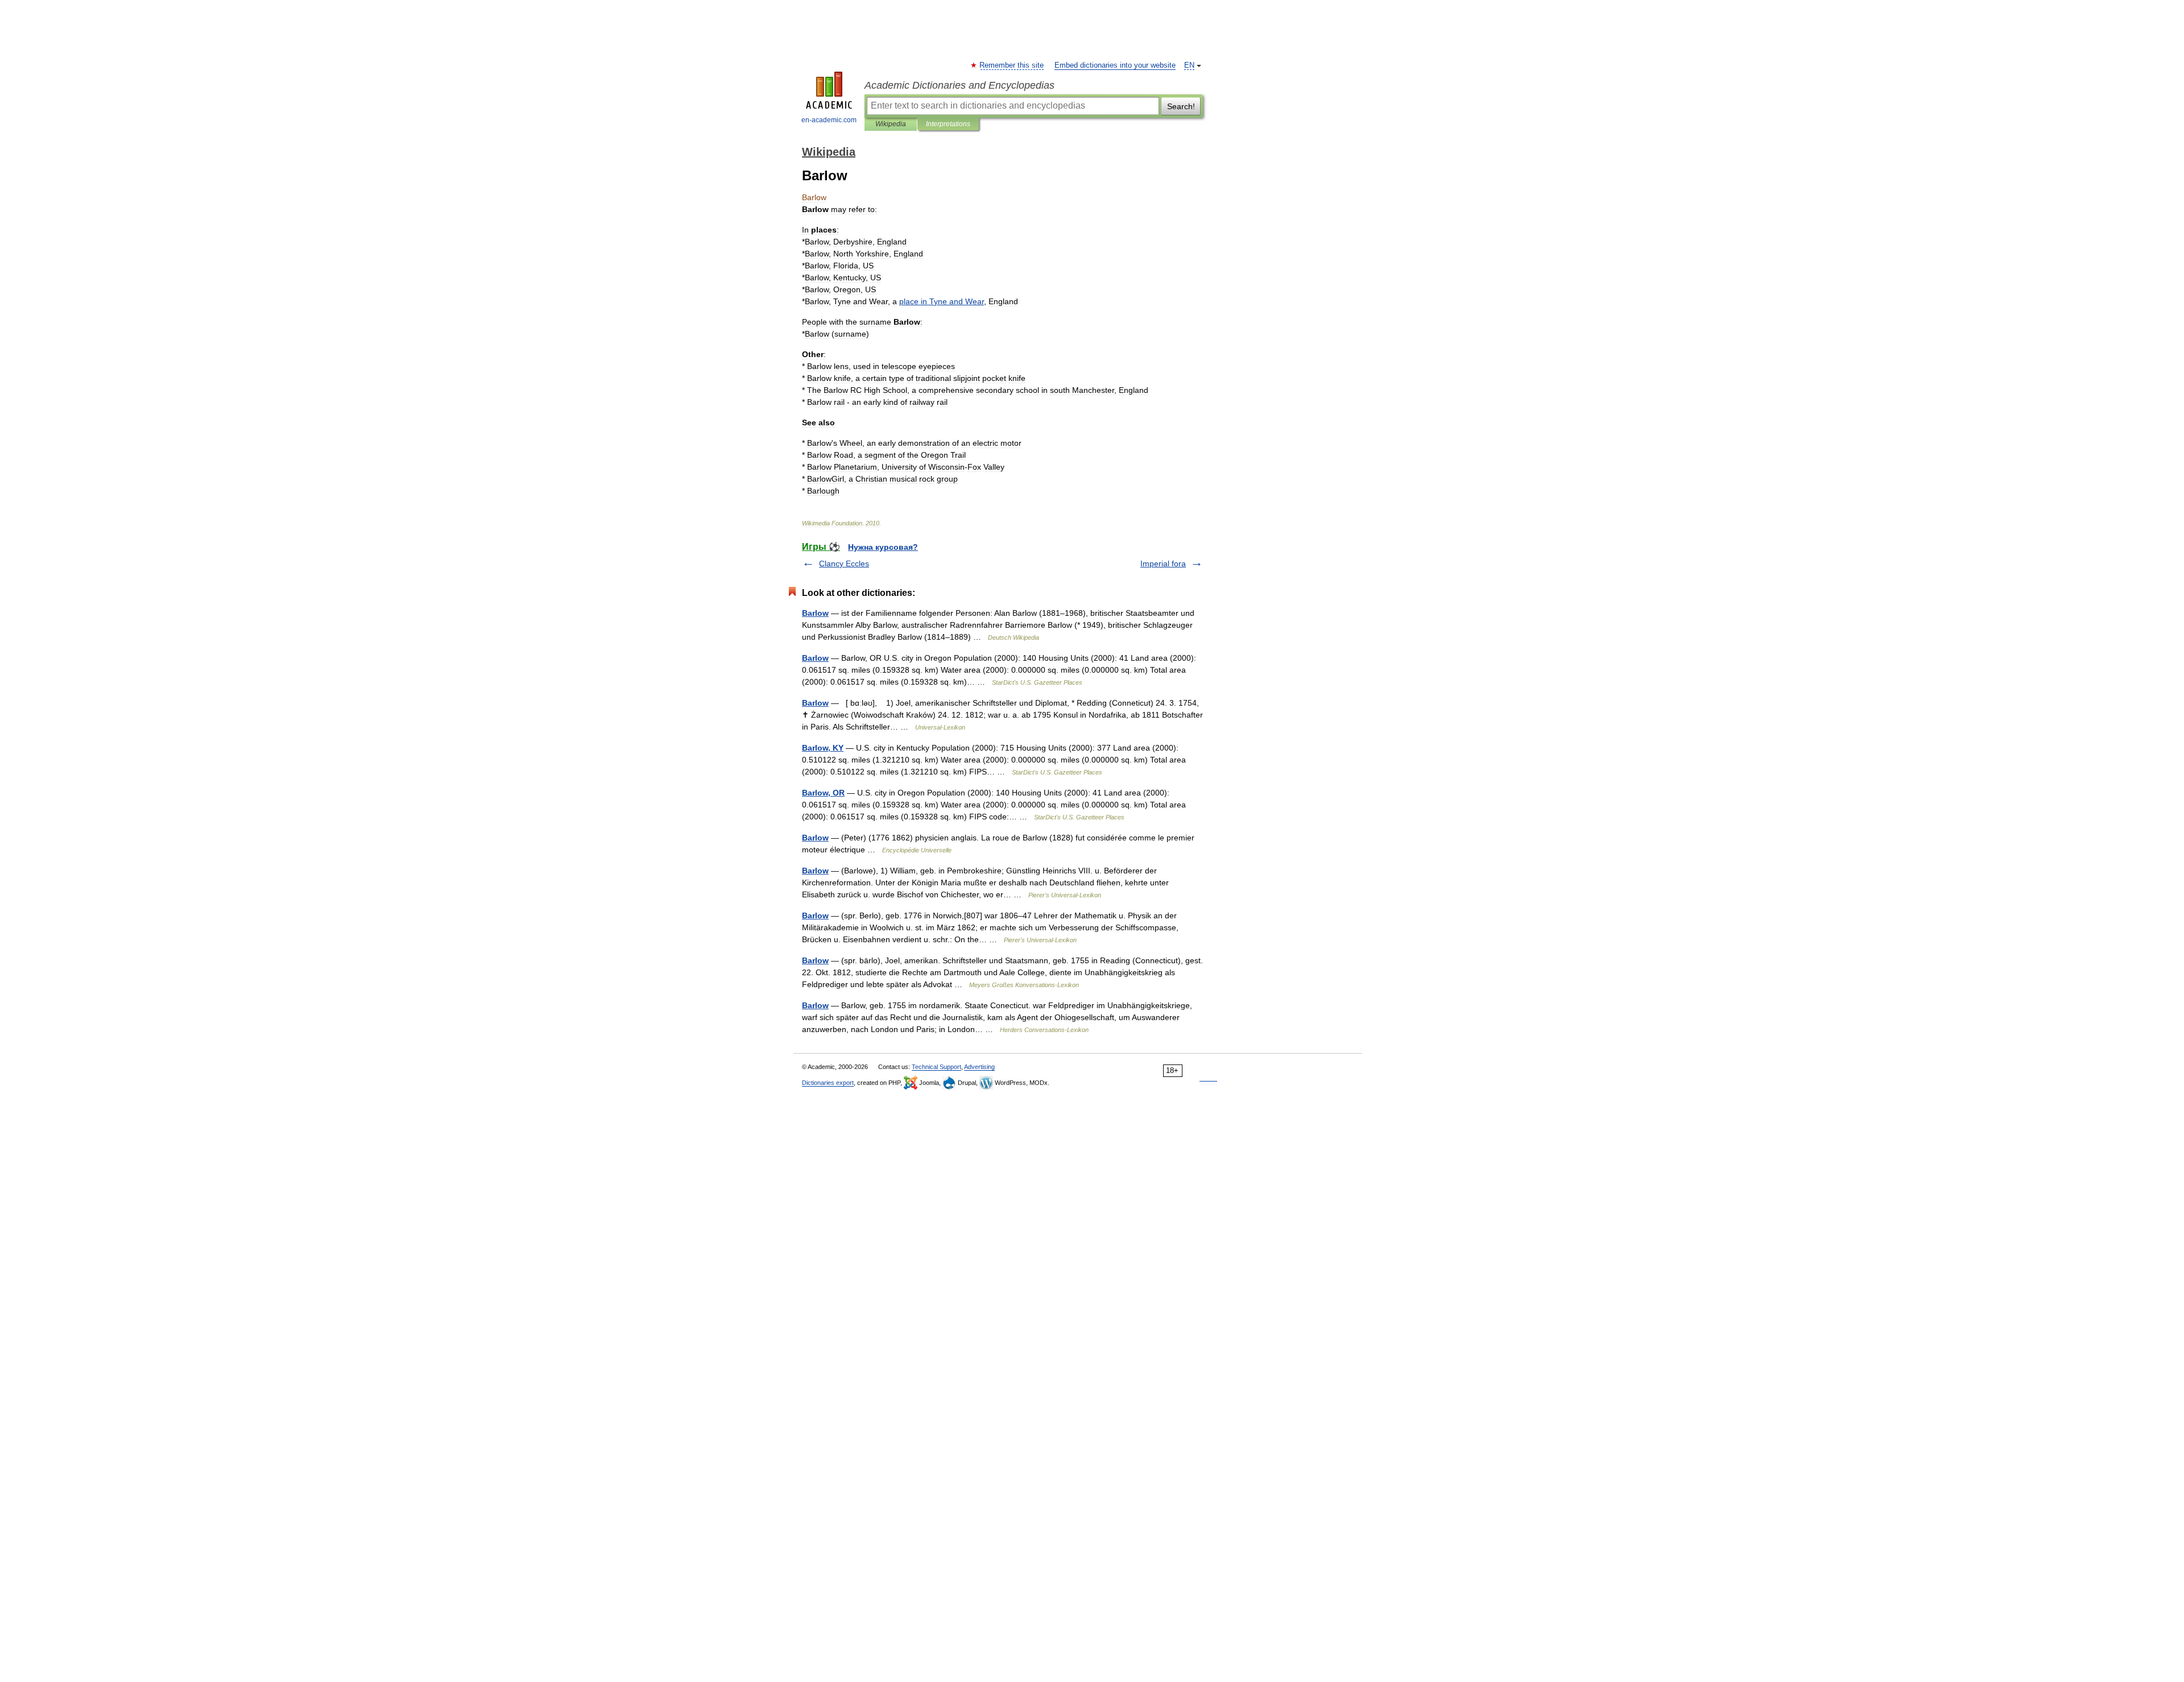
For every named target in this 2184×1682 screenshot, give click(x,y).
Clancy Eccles (844, 564)
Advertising (979, 1067)
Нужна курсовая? (883, 547)
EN (1189, 65)
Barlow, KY (823, 748)
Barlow (815, 613)
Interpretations (948, 124)
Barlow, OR (823, 793)
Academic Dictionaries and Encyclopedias (959, 85)
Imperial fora (1163, 564)
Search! (1181, 106)
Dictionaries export (828, 1083)
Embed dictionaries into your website (1115, 65)
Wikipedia (891, 124)
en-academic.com (829, 120)
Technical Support (936, 1067)
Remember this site (1012, 65)
